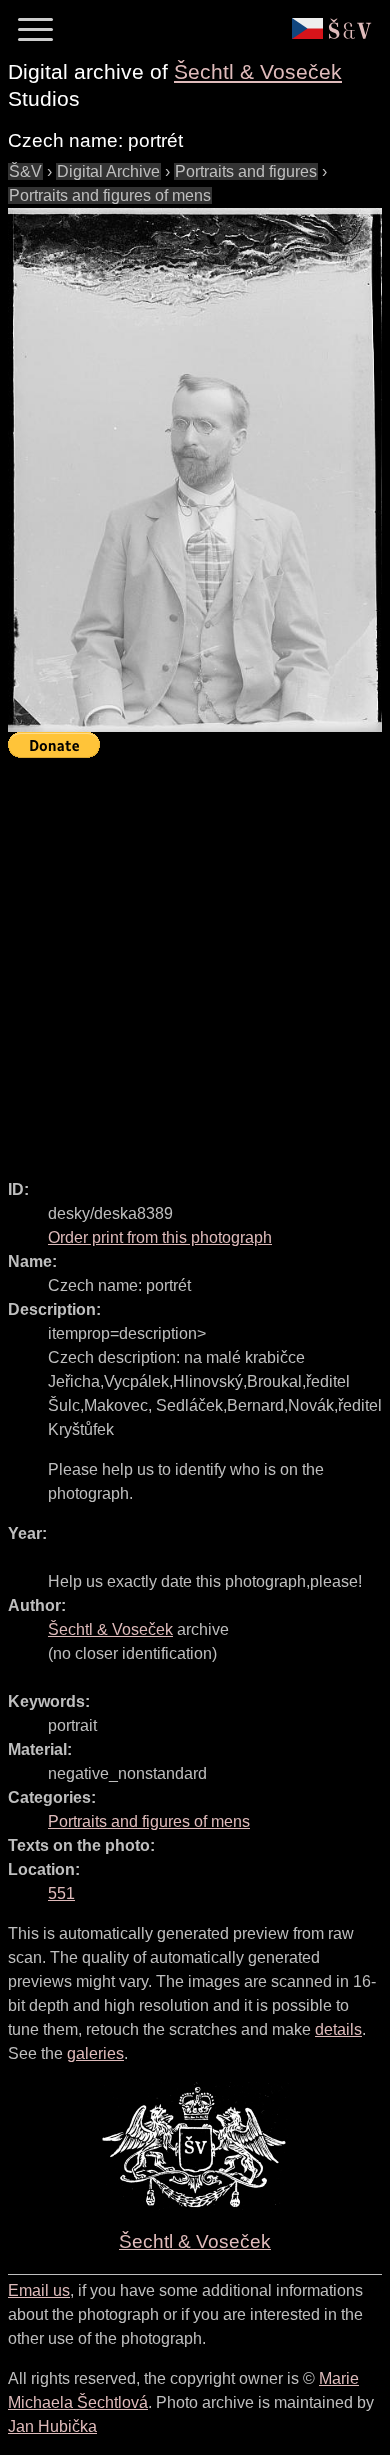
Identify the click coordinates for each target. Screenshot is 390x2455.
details (338, 2029)
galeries (95, 2053)
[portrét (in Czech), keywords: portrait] (195, 470)
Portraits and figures (246, 171)
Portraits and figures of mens (110, 195)
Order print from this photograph (160, 1237)
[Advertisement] (195, 960)
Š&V (25, 171)
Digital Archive (108, 171)
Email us (39, 2290)
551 (61, 1893)
